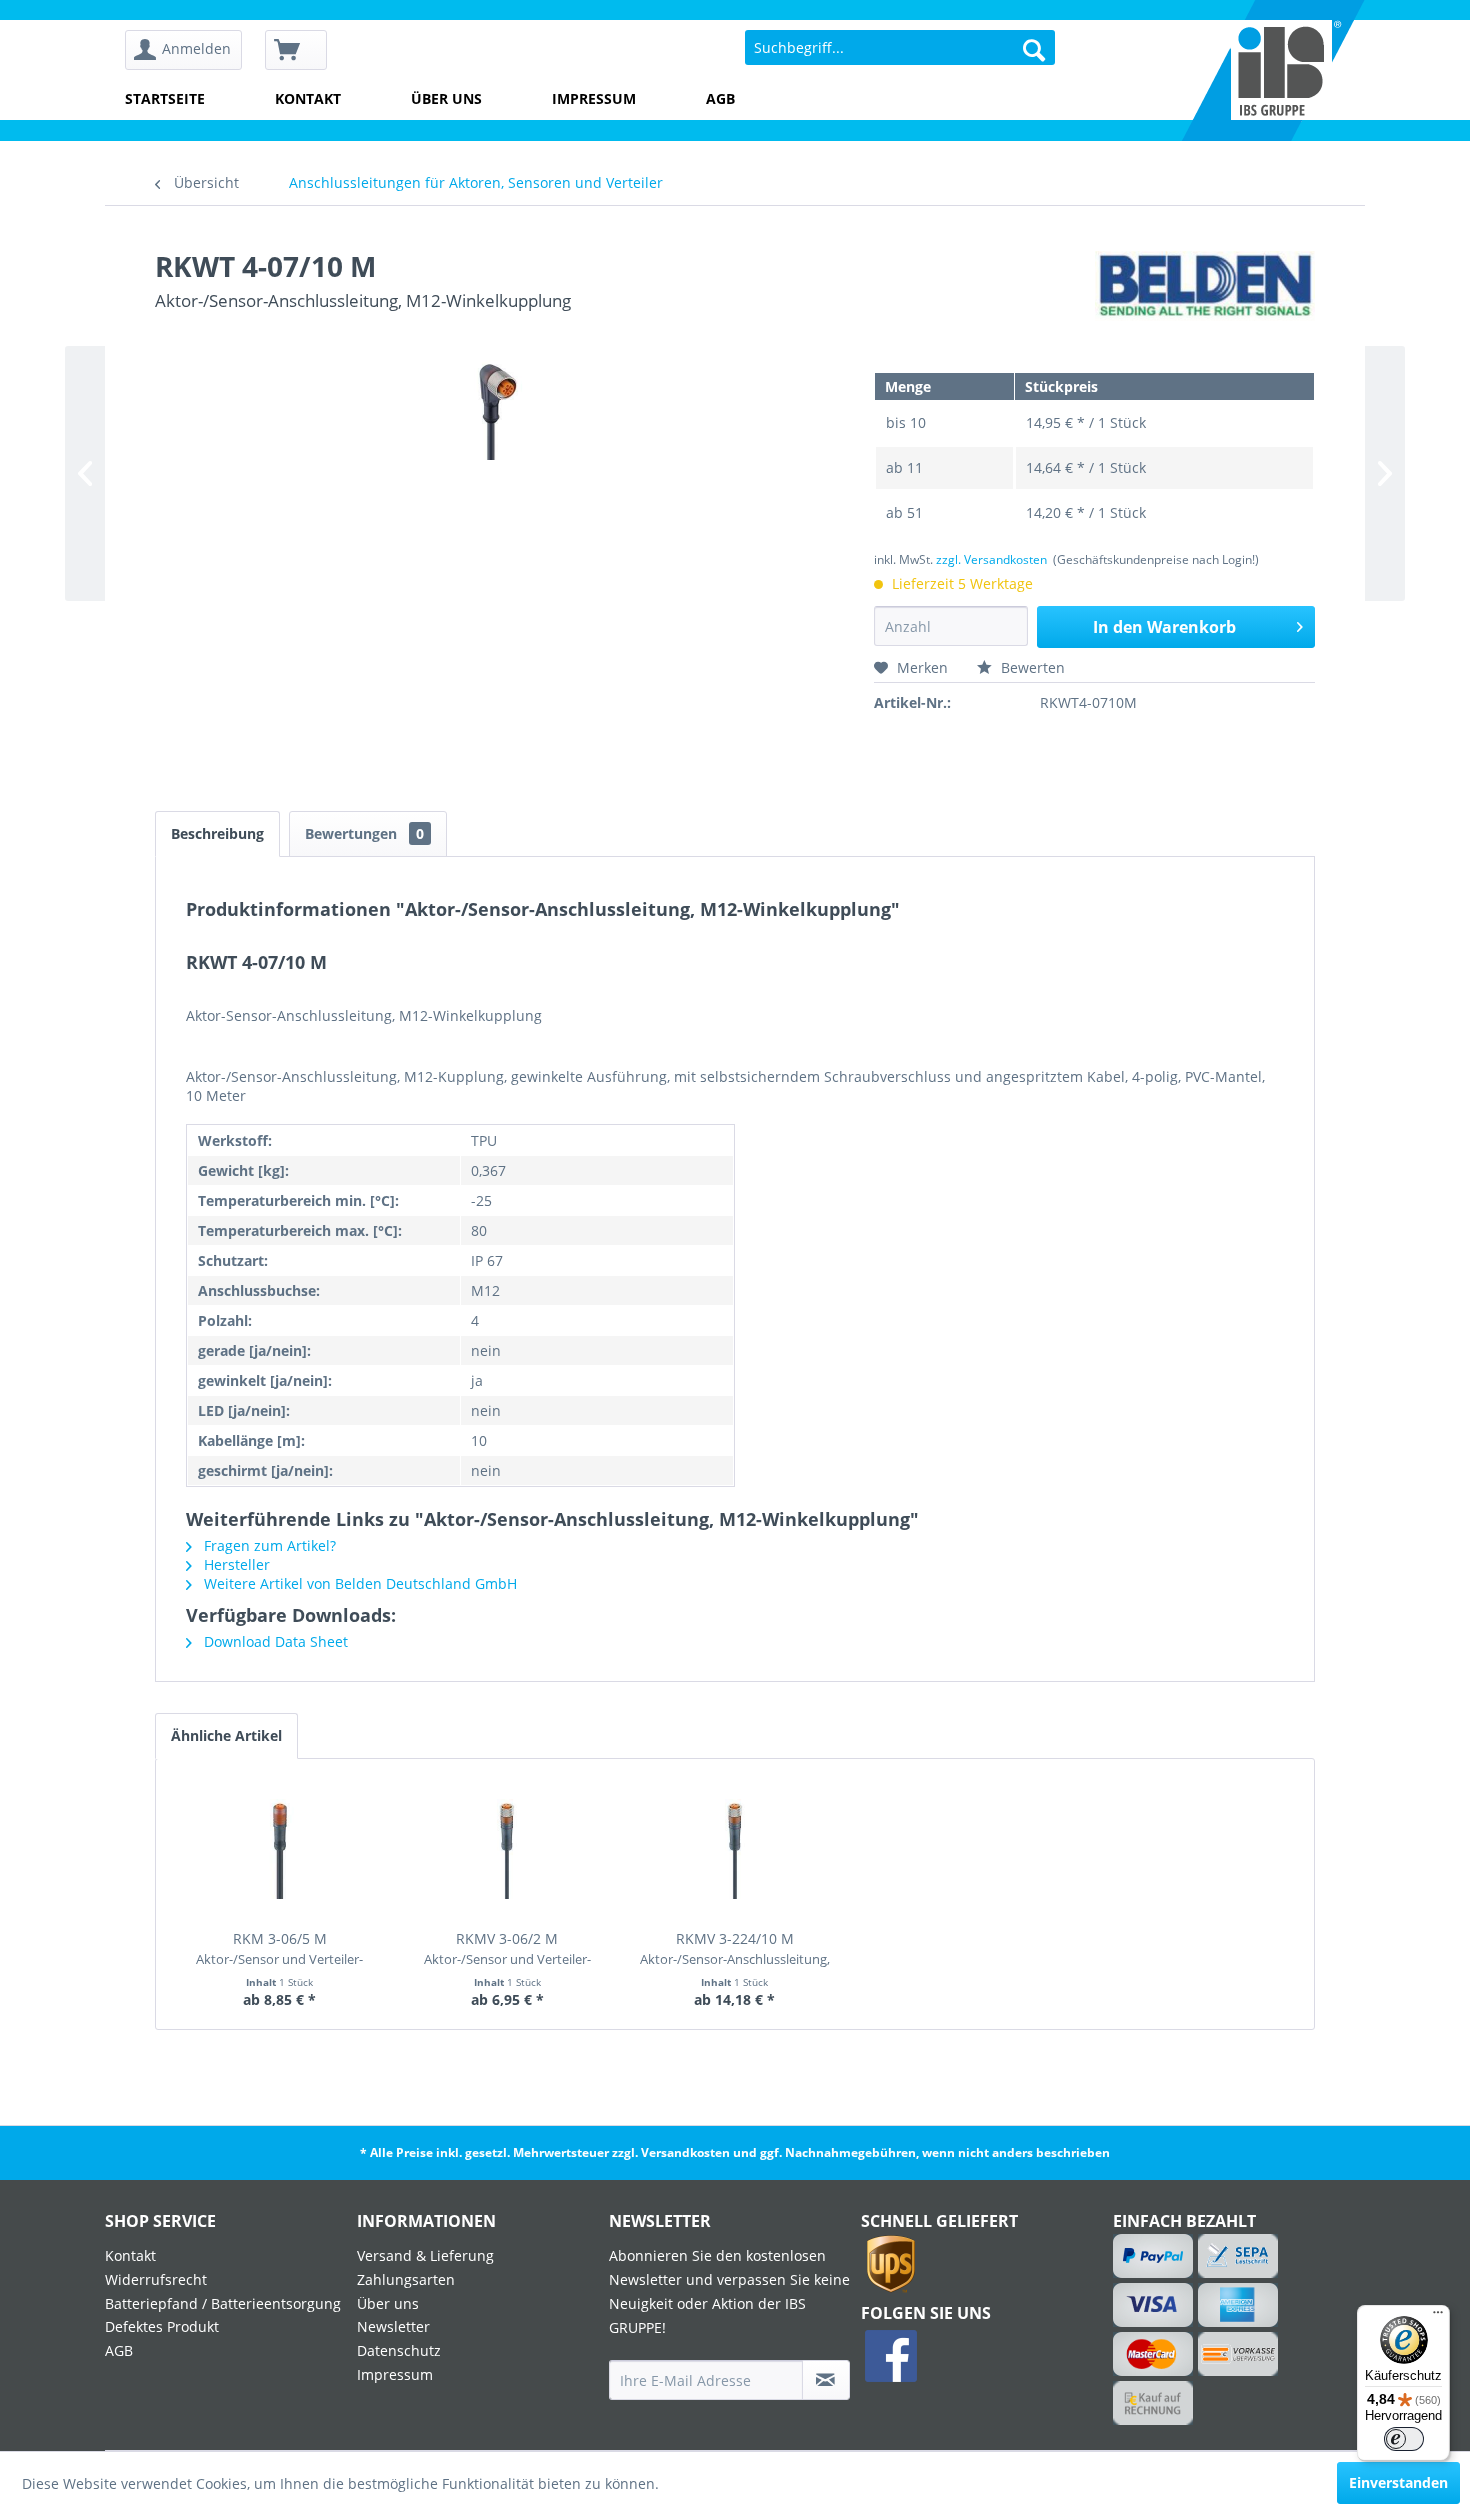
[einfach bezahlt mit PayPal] (1153, 2256)
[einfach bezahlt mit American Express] (1239, 2305)
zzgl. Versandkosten (991, 559)
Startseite (165, 98)
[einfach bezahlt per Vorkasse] (1239, 2354)
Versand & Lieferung (425, 2255)
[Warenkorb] (296, 50)
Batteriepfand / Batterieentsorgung (223, 2303)
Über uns (446, 98)
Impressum (594, 98)
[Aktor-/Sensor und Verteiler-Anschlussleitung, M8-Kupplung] (280, 1849)
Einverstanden (1398, 2482)
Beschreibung (217, 833)
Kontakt (308, 98)
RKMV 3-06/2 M (507, 1949)
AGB (720, 98)
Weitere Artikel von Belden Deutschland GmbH (358, 1583)
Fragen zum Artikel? (268, 1545)
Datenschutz (399, 2350)
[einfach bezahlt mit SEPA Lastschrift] (1239, 2256)
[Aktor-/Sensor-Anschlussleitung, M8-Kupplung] (735, 1849)
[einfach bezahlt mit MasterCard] (1153, 2354)
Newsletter (393, 2326)
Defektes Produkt (162, 2326)
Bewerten (1031, 667)
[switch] (1404, 2439)
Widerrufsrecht (156, 2279)
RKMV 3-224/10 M (735, 1949)
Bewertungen (364, 833)
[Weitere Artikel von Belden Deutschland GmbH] (1205, 286)
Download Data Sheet (274, 1641)
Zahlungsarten (406, 2279)
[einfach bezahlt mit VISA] (1153, 2305)
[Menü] (1438, 2317)
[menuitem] (190, 50)
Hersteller (235, 1564)
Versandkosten (685, 2152)
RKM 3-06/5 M (279, 1949)
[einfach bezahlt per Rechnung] (1153, 2403)
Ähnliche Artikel (226, 1735)
